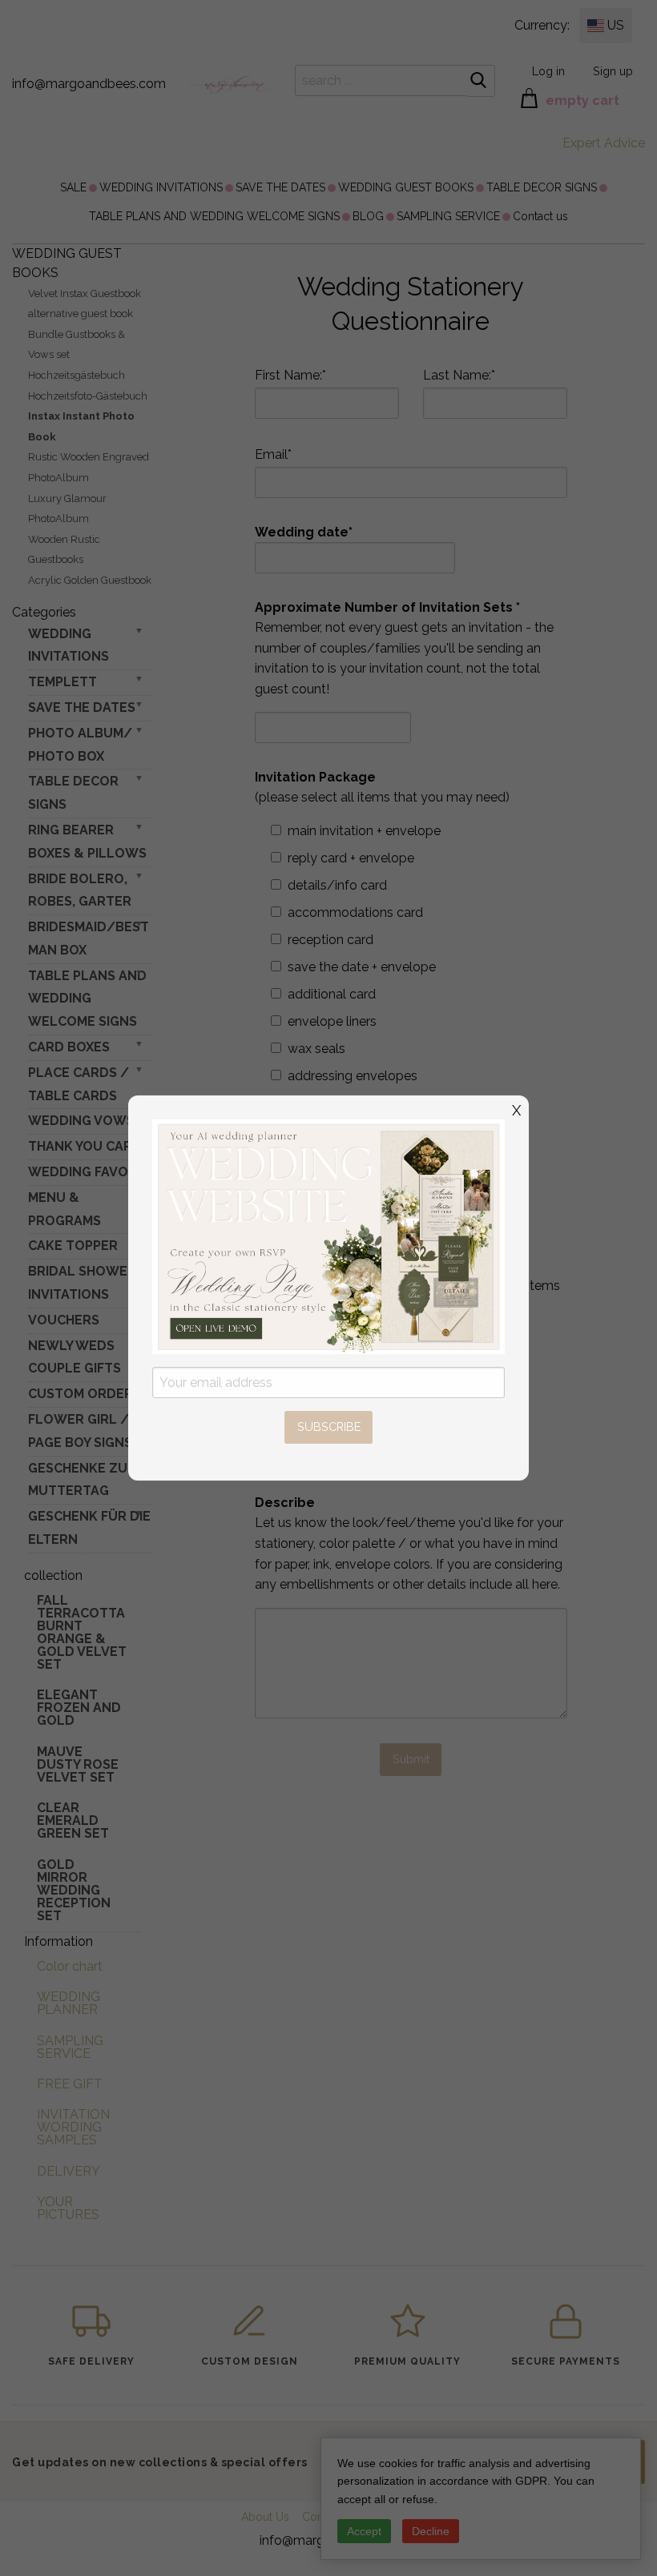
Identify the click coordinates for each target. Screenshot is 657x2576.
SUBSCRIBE (329, 1427)
